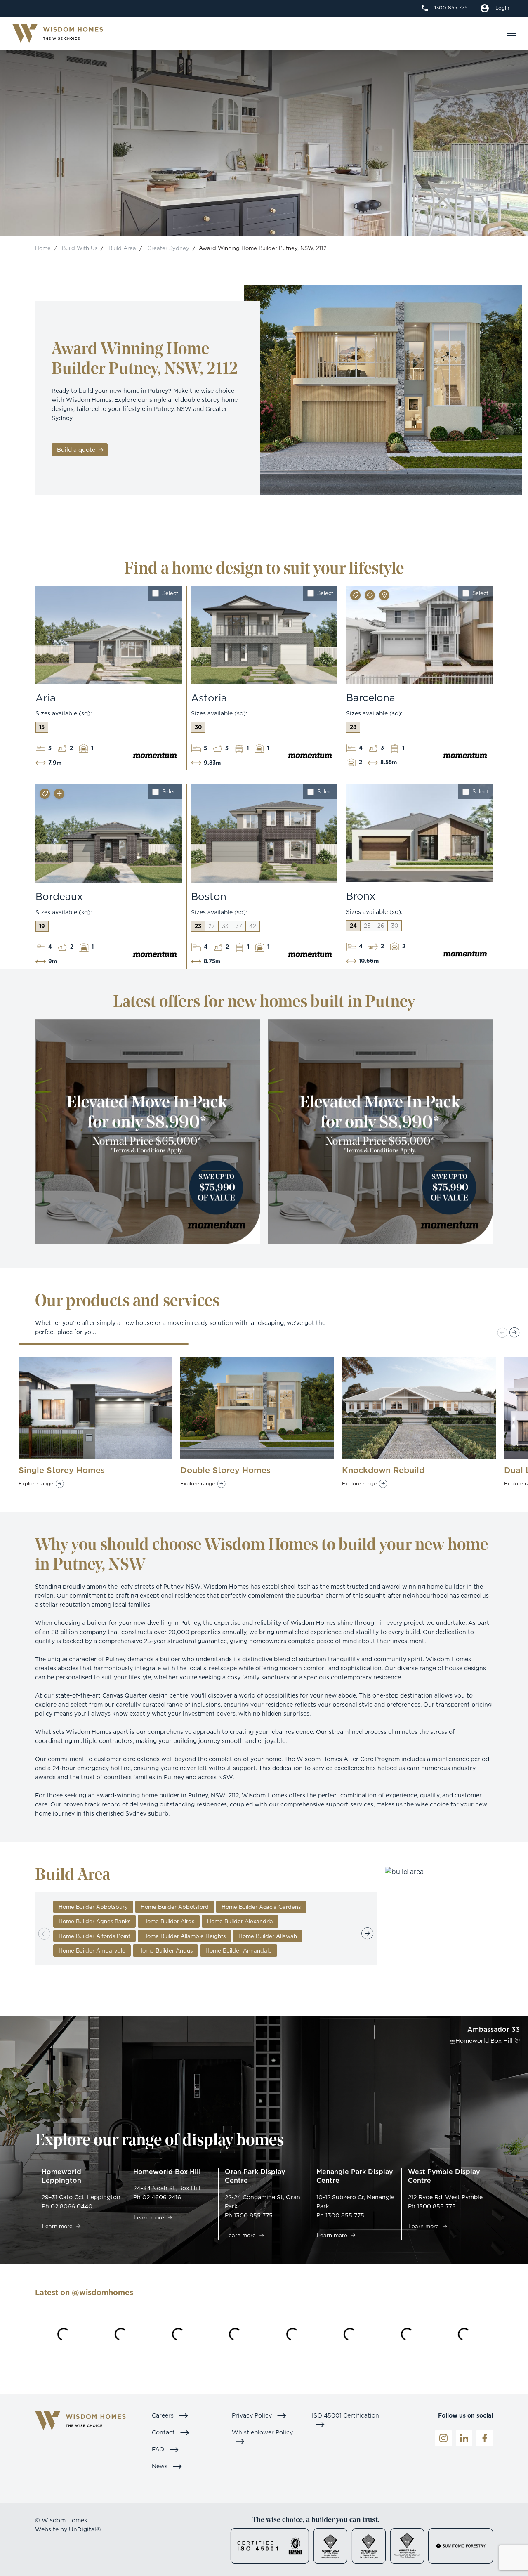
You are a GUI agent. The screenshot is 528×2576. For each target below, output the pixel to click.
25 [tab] (367, 926)
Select (170, 593)
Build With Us (80, 248)
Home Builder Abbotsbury (93, 1907)
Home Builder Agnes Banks (94, 1921)
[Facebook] (485, 2438)
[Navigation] (511, 33)
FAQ (159, 2449)
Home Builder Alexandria (240, 1921)
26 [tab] (381, 926)
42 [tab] (253, 926)
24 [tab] (353, 926)
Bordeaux (59, 896)
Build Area (122, 248)
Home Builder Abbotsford (175, 1907)
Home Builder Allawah (268, 1936)
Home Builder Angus (165, 1950)
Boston (209, 896)
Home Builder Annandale (239, 1950)
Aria (46, 698)
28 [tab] (353, 727)
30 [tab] (198, 727)
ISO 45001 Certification (345, 2415)
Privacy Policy (253, 2415)
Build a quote (77, 450)
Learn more (58, 2226)
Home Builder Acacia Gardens (261, 1907)
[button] (515, 1333)
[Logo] (58, 34)
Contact (164, 2432)
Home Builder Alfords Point (94, 1936)
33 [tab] (225, 926)
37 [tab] (239, 926)
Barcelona (371, 697)
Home (43, 248)
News (160, 2466)
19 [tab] (42, 926)
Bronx (361, 896)
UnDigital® (85, 2529)
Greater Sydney (168, 248)
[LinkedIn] (464, 2438)
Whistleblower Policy (262, 2432)
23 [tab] (198, 926)
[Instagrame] (443, 2438)
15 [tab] (42, 727)
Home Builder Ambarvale (92, 1950)
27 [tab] (212, 926)
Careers (164, 2415)
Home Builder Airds (169, 1921)
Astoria (209, 698)
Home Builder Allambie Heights (184, 1936)
